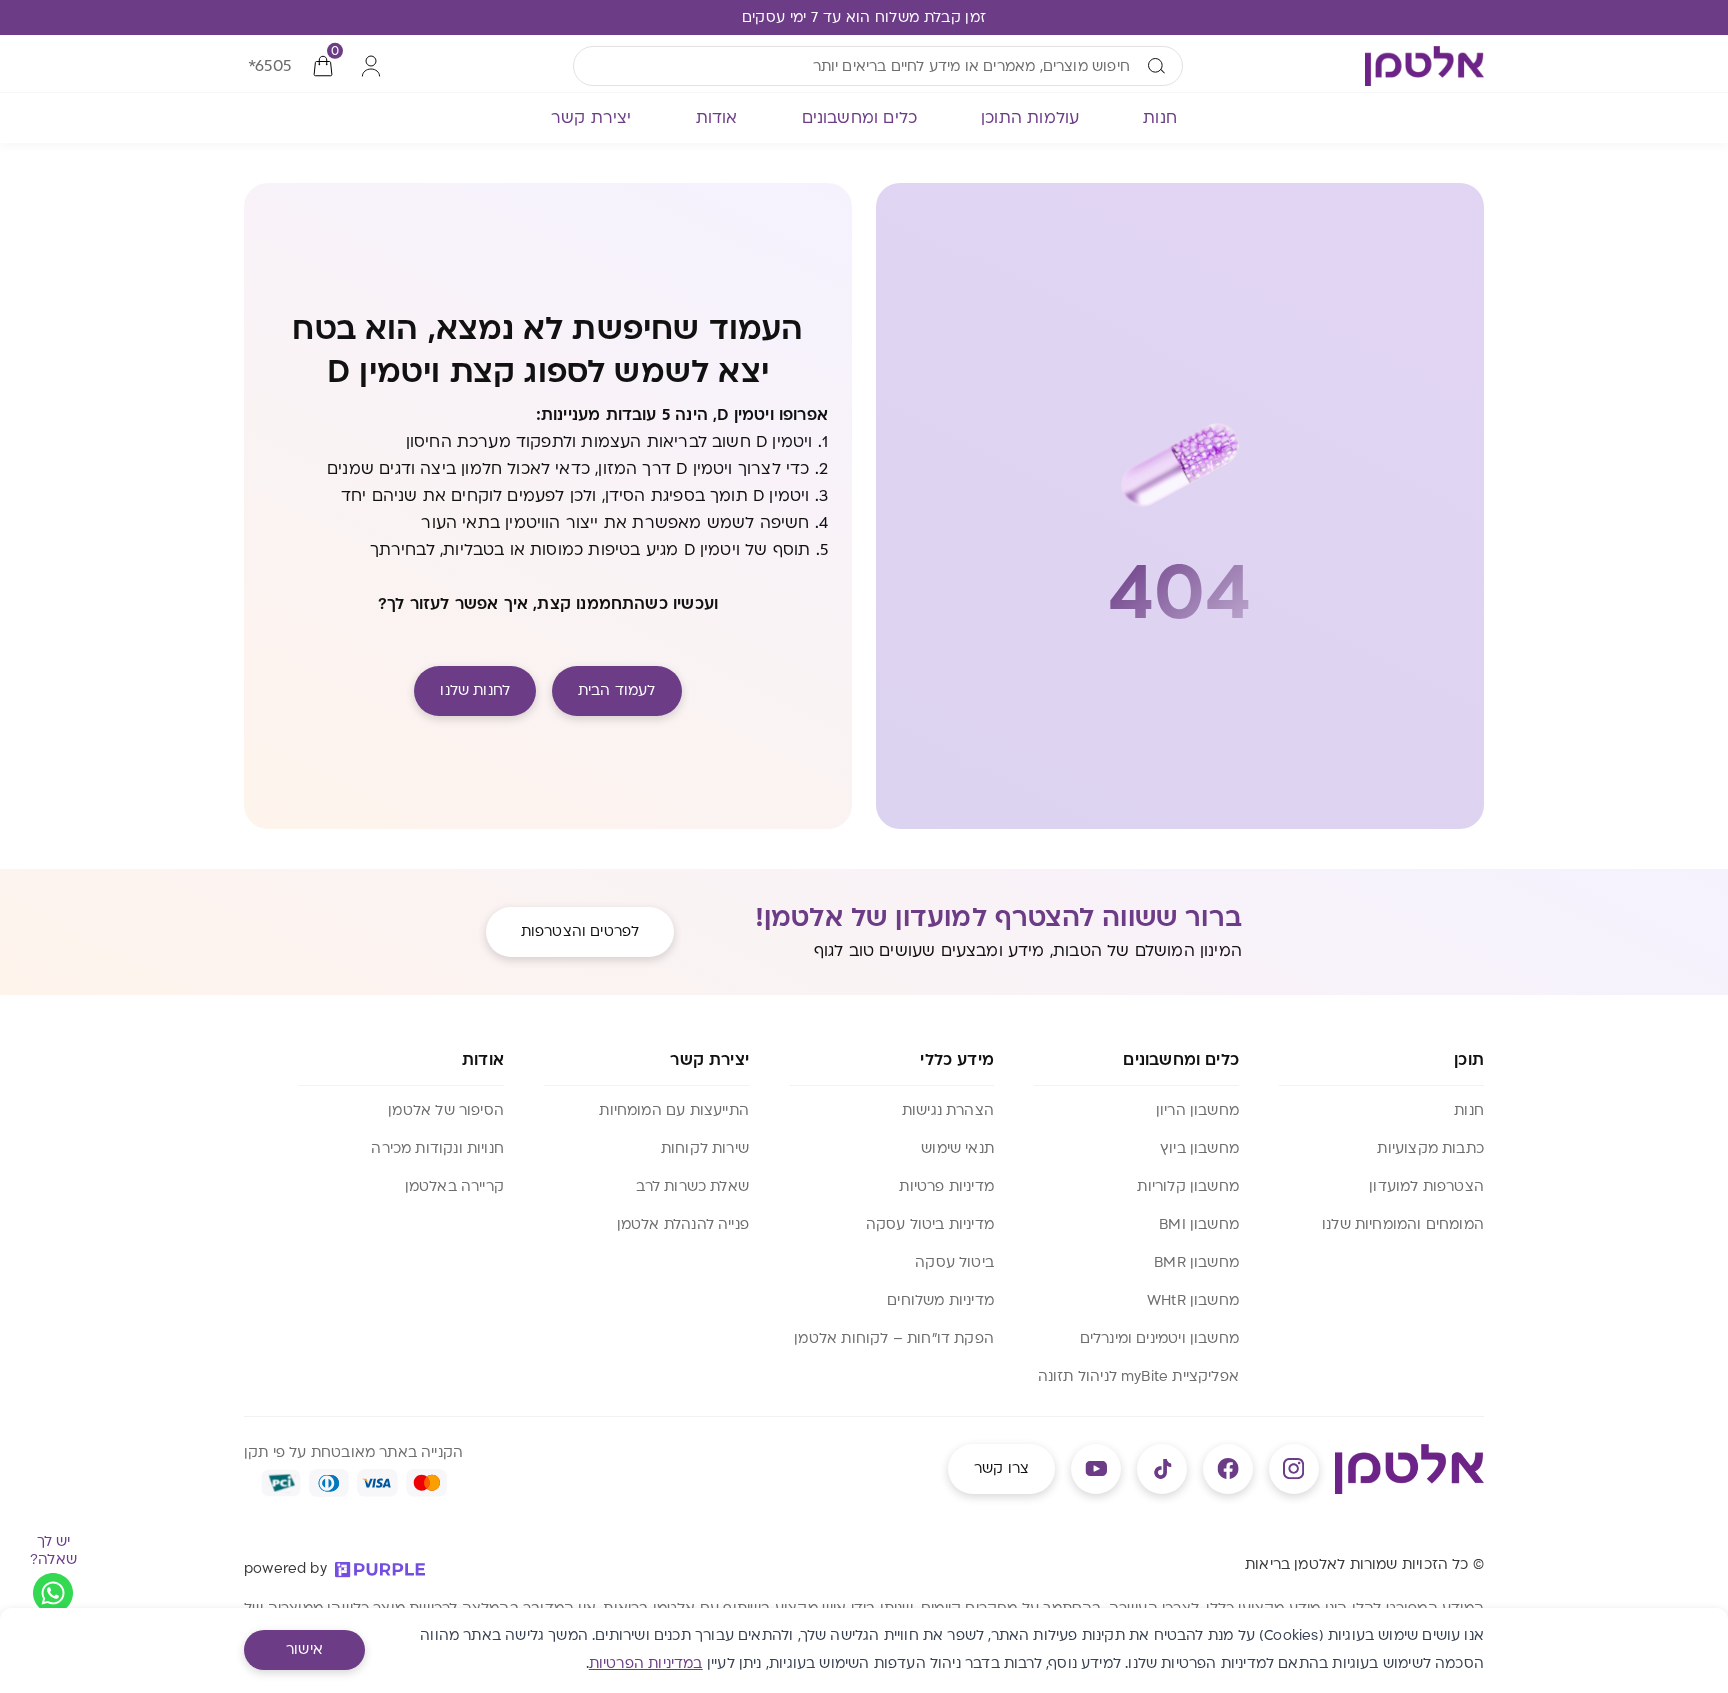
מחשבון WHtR (1193, 1300)
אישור (304, 1649)
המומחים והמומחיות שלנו (1403, 1224)
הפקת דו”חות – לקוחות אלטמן (894, 1338)
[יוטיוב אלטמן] (1096, 1469)
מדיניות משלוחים (940, 1300)
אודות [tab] (717, 118)
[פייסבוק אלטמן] (1228, 1469)
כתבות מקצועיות (1430, 1148)
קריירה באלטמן (454, 1186)
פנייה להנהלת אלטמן (683, 1224)
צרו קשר (1001, 1468)
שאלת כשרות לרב (692, 1186)
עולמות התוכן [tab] (1030, 118)
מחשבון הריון (1197, 1110)
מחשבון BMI (1199, 1224)
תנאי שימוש (957, 1148)
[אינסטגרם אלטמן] (1294, 1469)
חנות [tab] (1160, 118)
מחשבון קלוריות (1188, 1186)
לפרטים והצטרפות (580, 931)
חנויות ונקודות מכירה (437, 1148)
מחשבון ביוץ (1199, 1148)
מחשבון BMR (1196, 1262)
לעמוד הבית (617, 690)
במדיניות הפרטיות (646, 1663)
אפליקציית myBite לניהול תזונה (1138, 1376)
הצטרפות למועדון (1426, 1186)
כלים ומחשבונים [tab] (860, 118)
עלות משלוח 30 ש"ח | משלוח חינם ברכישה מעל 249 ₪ (864, 17)
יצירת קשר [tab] (591, 118)
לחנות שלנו (475, 690)
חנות (1469, 1110)
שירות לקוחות (705, 1148)
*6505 (269, 66)
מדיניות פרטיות (946, 1186)
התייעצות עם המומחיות (674, 1110)
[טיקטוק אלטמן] (1162, 1469)
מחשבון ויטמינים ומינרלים (1159, 1338)
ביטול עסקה (954, 1262)
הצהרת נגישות (948, 1110)
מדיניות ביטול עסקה (930, 1224)
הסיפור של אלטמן (446, 1110)
